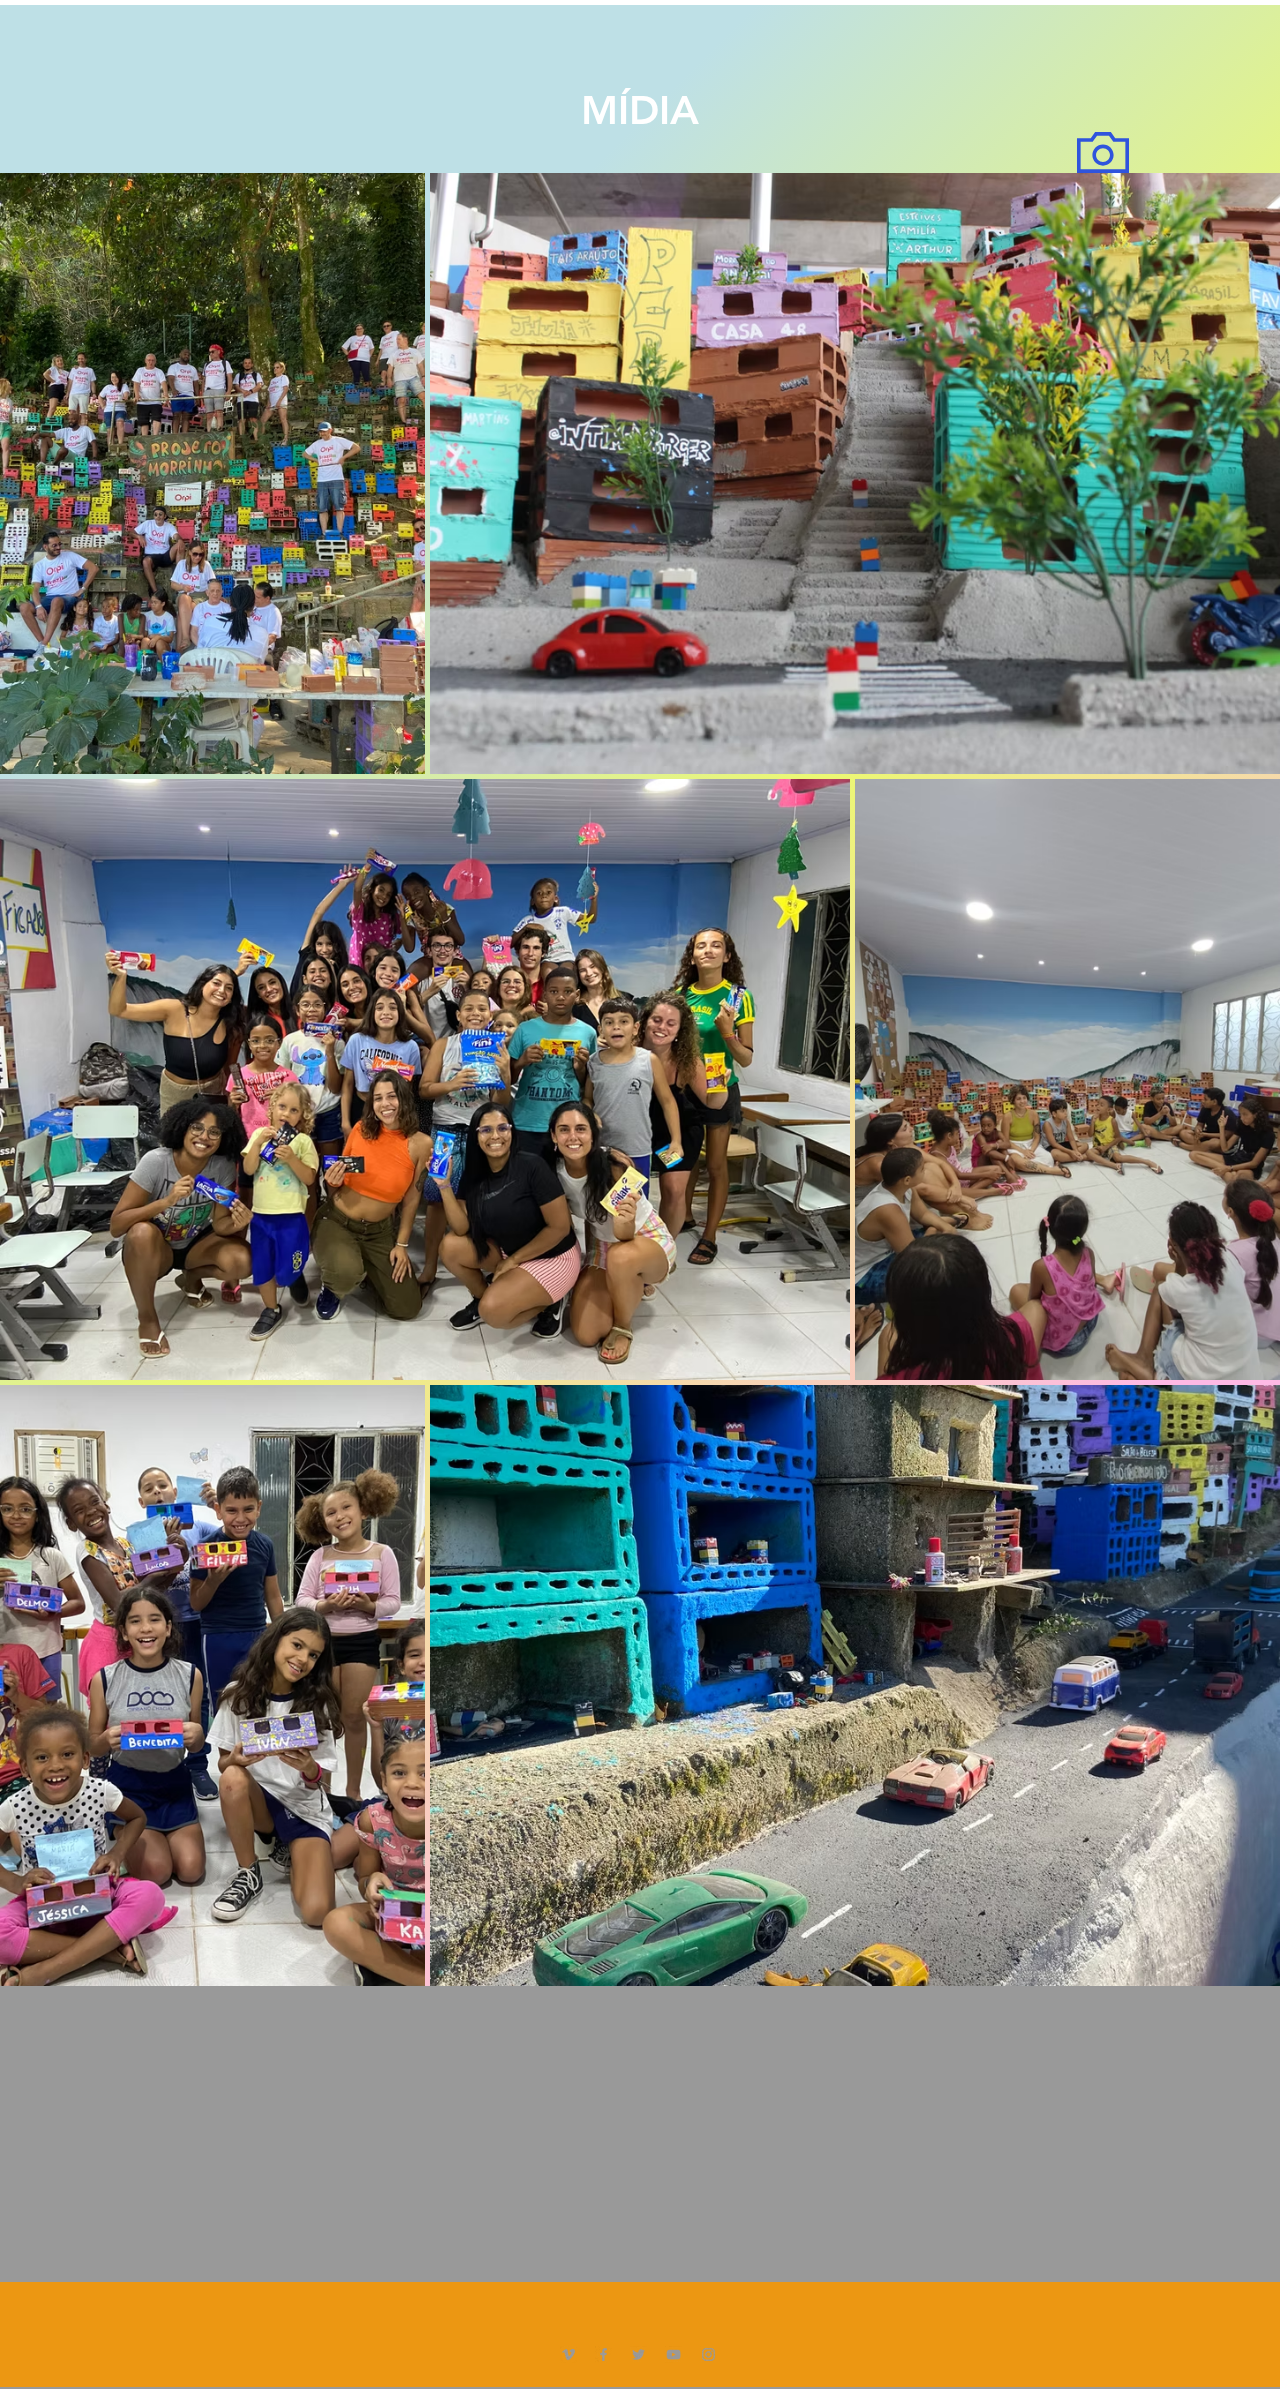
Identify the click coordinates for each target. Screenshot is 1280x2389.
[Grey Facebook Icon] (603, 2354)
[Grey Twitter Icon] (638, 2354)
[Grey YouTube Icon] (673, 2354)
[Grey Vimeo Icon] (568, 2354)
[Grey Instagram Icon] (708, 2354)
